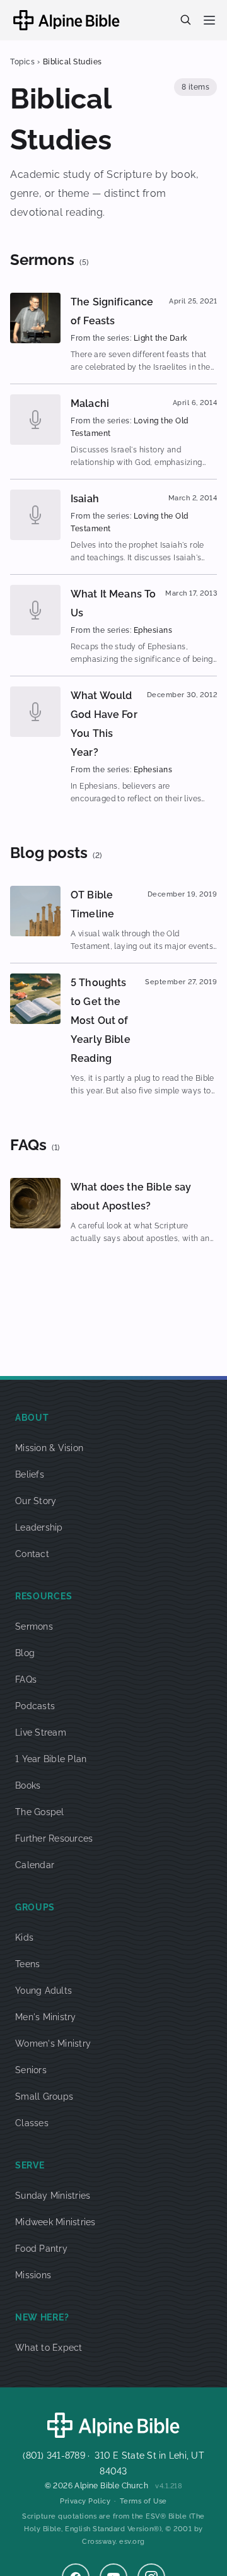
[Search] (185, 20)
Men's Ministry (46, 2017)
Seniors (31, 2070)
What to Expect (49, 2348)
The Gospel (40, 1812)
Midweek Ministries (55, 2222)
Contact (32, 1554)
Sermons (34, 1626)
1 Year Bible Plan (51, 1759)
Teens (27, 1964)
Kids (24, 1938)
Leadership (39, 1527)
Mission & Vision (49, 1448)
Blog (25, 1653)
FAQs (26, 1679)
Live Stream (41, 1732)
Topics (22, 62)
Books (28, 1785)
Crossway (99, 2542)
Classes (32, 2123)
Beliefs (30, 1474)
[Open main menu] (209, 20)
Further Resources (54, 1838)
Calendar (35, 1865)
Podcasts (35, 1706)
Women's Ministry (53, 2044)
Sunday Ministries (53, 2196)
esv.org (132, 2542)
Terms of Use (143, 2501)
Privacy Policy (85, 2501)
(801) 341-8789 (54, 2455)
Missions (33, 2275)
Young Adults (44, 1991)
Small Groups (44, 2097)
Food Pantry (41, 2249)
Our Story (36, 1501)
